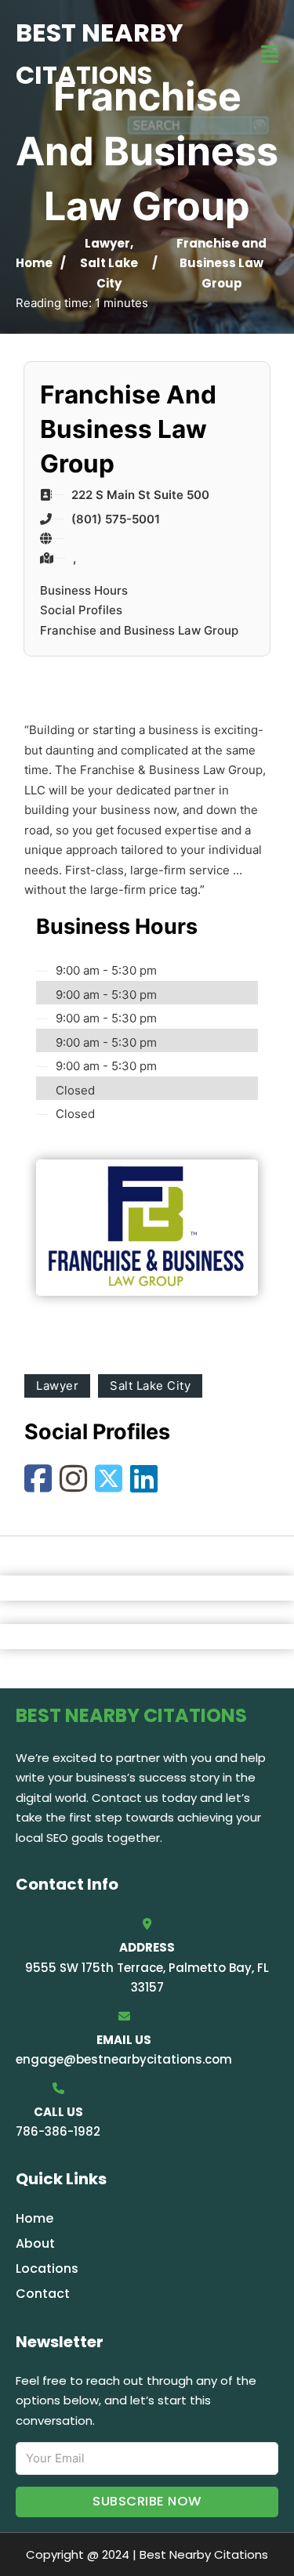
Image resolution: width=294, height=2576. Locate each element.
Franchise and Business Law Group (139, 630)
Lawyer (107, 243)
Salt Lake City (150, 1386)
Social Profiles (81, 610)
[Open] (270, 54)
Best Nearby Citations (100, 54)
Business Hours (84, 590)
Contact (43, 2294)
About (35, 2243)
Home (34, 263)
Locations (47, 2268)
